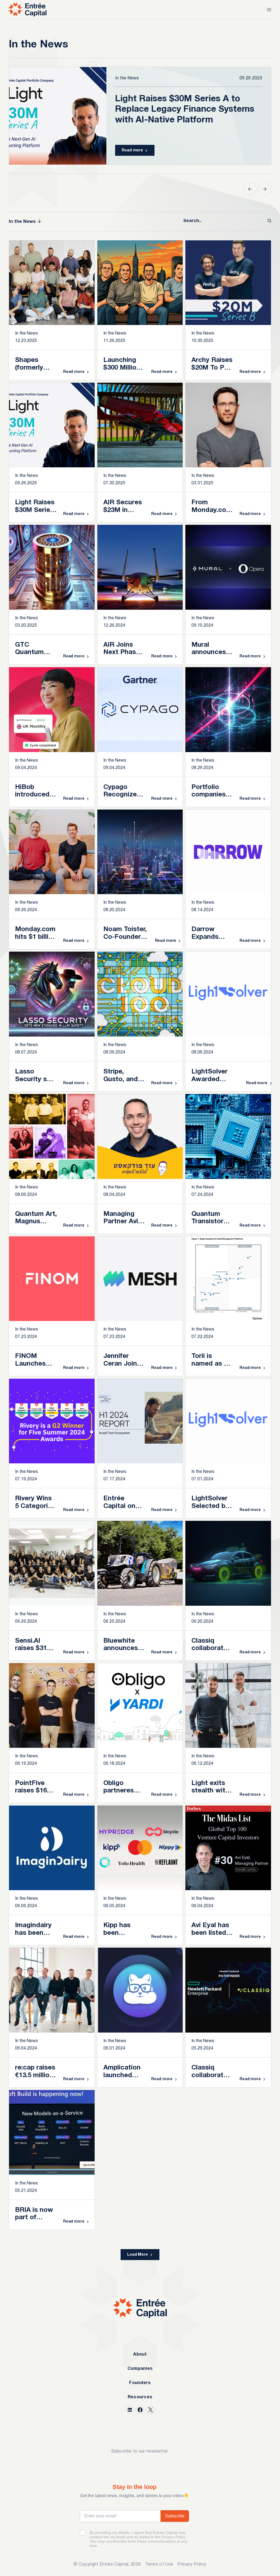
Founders (140, 2383)
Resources (140, 2397)
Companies (140, 2369)
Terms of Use (159, 2565)
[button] (250, 189)
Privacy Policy (192, 2565)
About (140, 2355)
